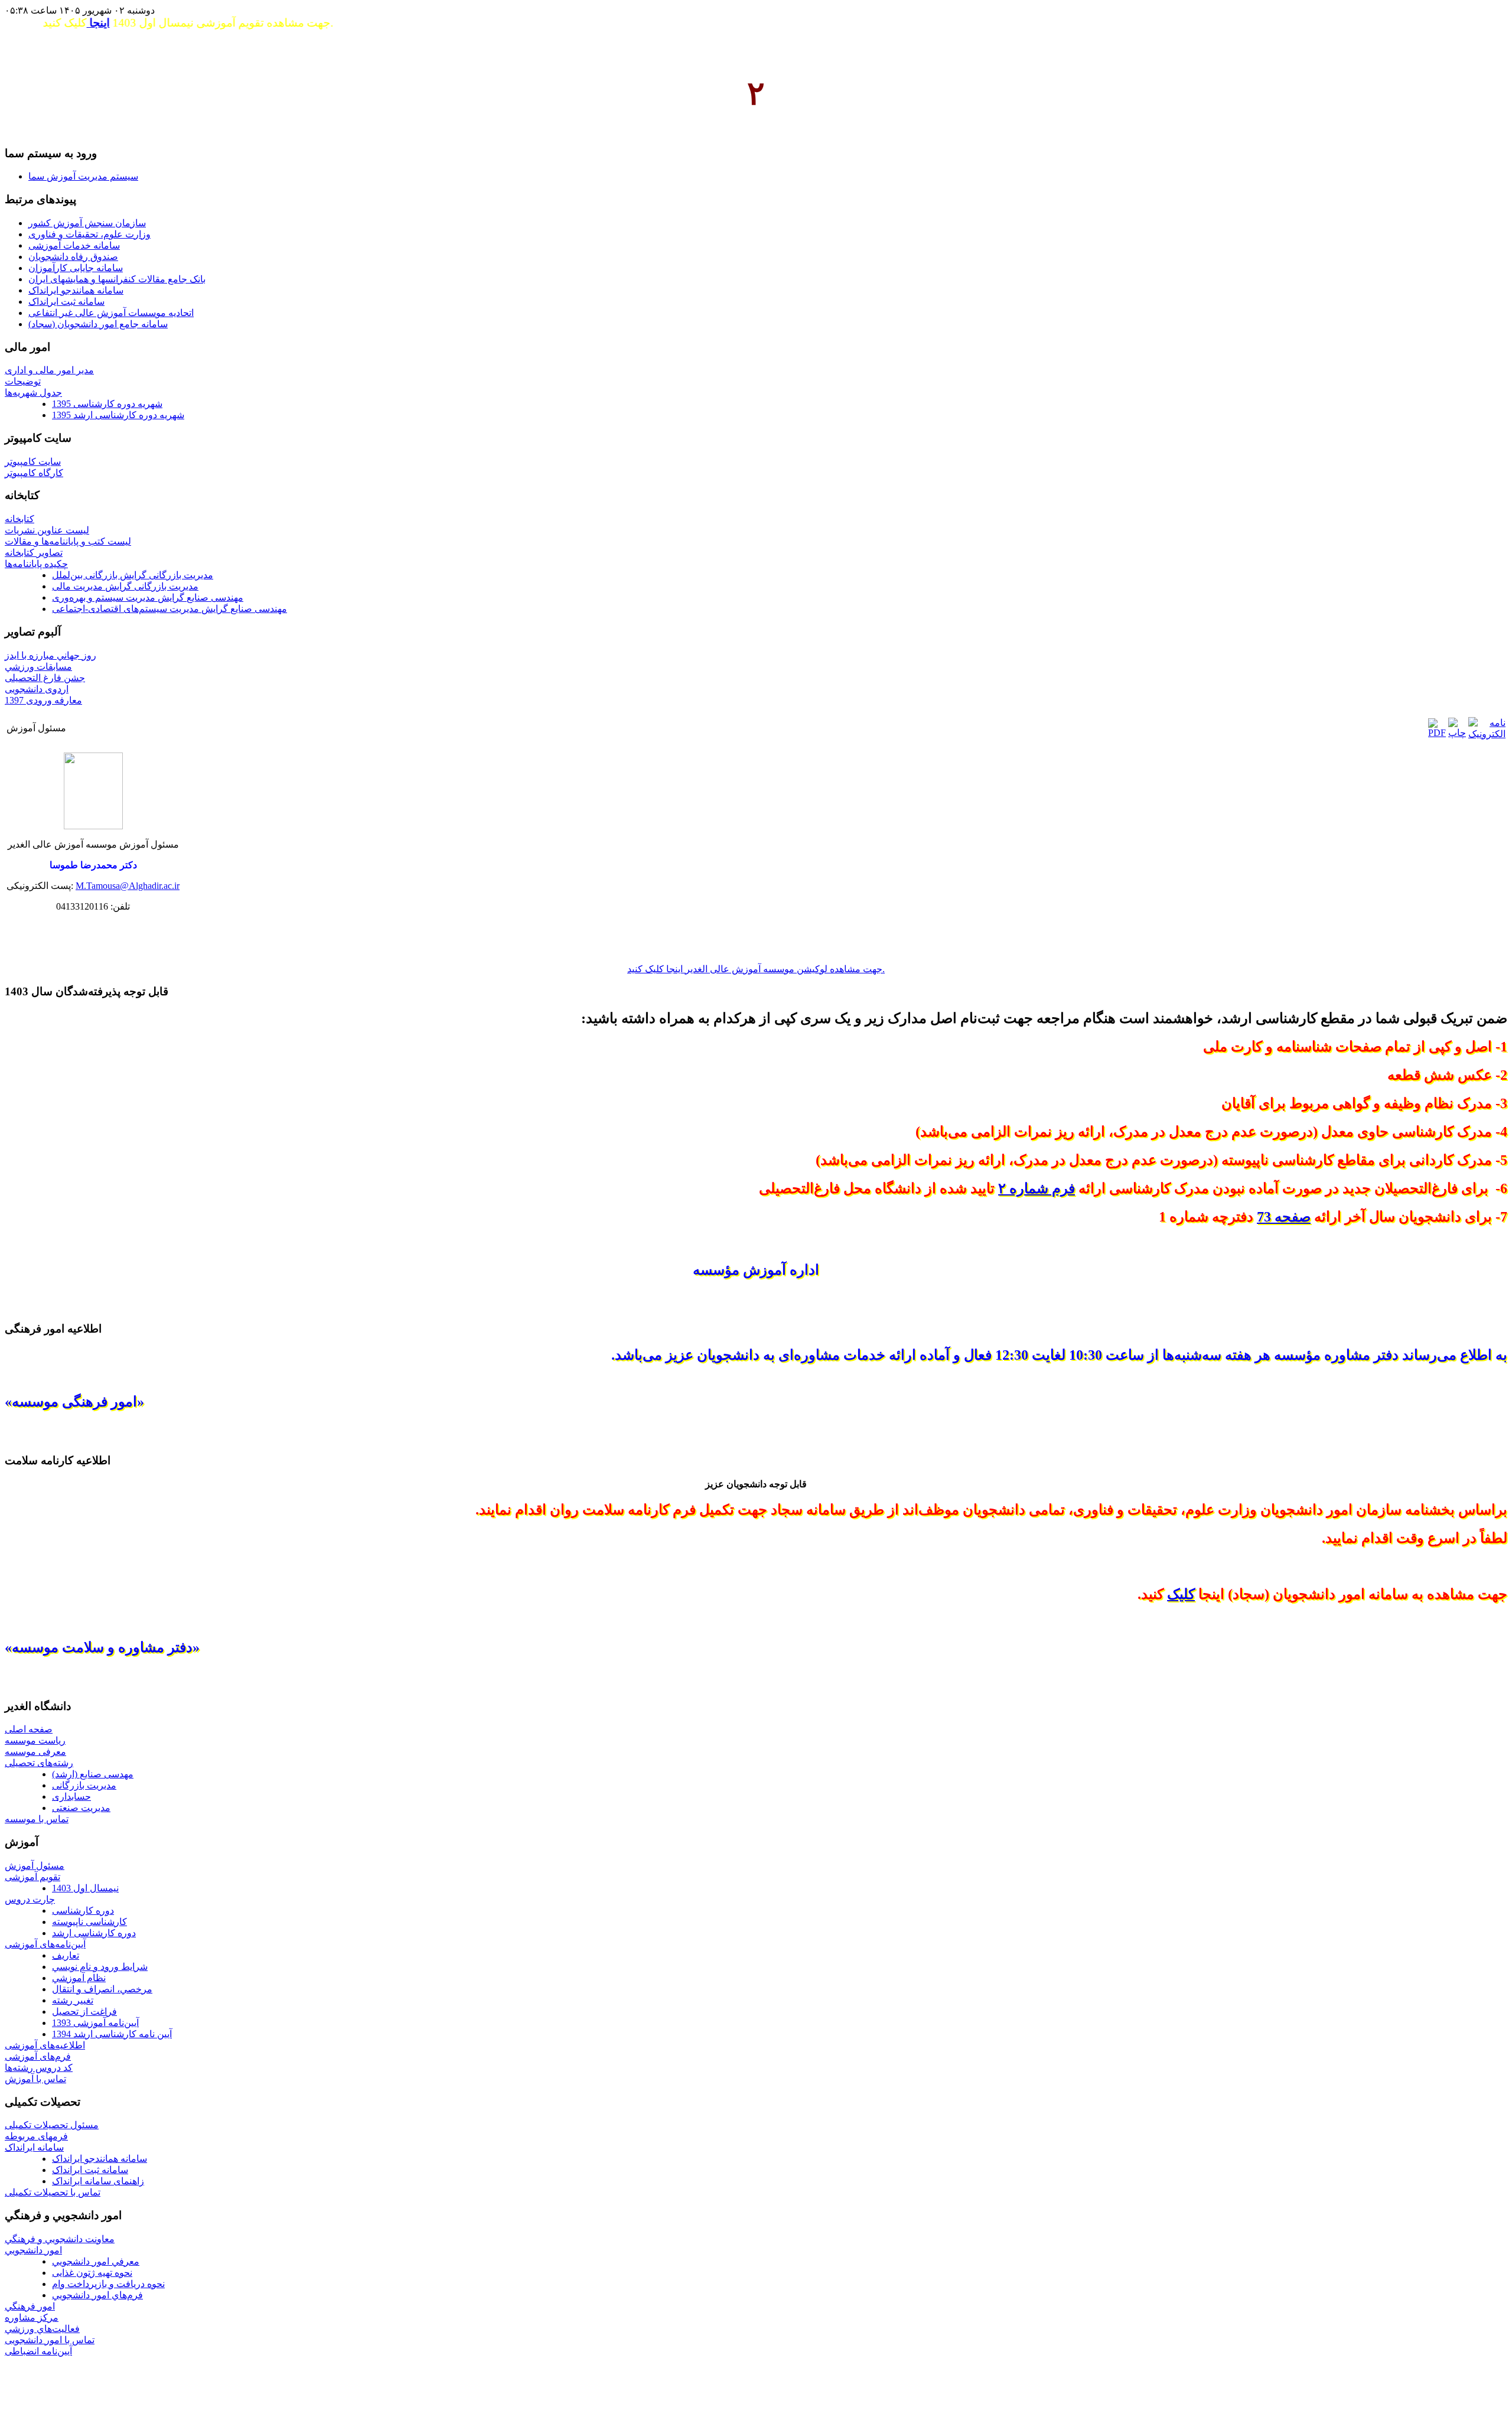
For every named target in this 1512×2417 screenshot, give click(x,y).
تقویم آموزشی (32, 1877)
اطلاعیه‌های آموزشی (45, 2045)
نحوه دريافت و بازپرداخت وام (108, 2284)
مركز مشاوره (32, 2317)
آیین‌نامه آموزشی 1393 (95, 2023)
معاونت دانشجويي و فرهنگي (60, 2239)
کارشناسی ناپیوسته (89, 1922)
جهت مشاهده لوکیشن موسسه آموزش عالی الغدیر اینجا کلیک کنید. (756, 969)
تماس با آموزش (35, 2079)
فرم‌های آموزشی (38, 2056)
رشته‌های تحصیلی (39, 1763)
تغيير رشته (73, 2000)
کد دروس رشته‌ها (39, 2068)
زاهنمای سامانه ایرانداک (98, 2181)
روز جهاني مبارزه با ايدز (50, 655)
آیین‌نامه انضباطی (38, 2351)
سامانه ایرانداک (34, 2147)
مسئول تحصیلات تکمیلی (52, 2125)
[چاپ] (1457, 733)
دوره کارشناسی (83, 1911)
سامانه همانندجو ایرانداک (100, 2159)
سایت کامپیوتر (33, 462)
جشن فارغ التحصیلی (45, 678)
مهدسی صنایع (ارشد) (93, 1774)
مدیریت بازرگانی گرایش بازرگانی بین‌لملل (133, 575)
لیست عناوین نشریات (47, 530)
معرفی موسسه (35, 1752)
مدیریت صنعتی (81, 1808)
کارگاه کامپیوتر (34, 473)
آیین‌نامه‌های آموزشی (45, 1944)
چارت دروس (30, 1899)
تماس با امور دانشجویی (50, 2340)
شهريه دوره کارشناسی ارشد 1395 (118, 415)
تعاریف (66, 1955)
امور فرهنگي (30, 2306)
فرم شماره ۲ (1037, 1188)
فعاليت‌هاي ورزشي (42, 2329)
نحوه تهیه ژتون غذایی (92, 2273)
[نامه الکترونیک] (1487, 734)
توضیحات (23, 381)
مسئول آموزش (35, 1866)
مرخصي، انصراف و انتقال (102, 1989)
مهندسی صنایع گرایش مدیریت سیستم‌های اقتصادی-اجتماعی (170, 609)
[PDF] (1437, 733)
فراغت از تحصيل (84, 2012)
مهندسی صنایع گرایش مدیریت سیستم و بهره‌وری (148, 597)
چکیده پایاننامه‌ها (36, 564)
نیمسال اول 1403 (85, 1888)
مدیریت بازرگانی (84, 1785)
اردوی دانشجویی (37, 689)
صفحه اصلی (29, 1729)
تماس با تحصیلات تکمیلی (53, 2192)
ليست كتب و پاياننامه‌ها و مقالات (68, 541)
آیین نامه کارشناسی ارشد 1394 (112, 2034)
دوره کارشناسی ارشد (94, 1933)
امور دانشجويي (33, 2250)
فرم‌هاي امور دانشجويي (97, 2295)
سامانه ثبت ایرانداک (90, 2170)
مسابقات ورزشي (38, 667)
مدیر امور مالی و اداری (49, 370)
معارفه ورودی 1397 (43, 700)
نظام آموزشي (79, 1978)
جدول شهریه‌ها (33, 392)
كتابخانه (19, 519)
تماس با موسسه (37, 1819)
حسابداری (71, 1797)
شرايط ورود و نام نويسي (100, 1967)
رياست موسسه (35, 1740)
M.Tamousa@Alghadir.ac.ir (128, 886)
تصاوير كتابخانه (34, 553)
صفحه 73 (1284, 1217)
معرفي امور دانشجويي (96, 2261)
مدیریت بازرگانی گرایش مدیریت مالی (125, 586)
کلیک (1181, 1594)
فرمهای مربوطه (36, 2136)
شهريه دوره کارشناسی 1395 (107, 404)
